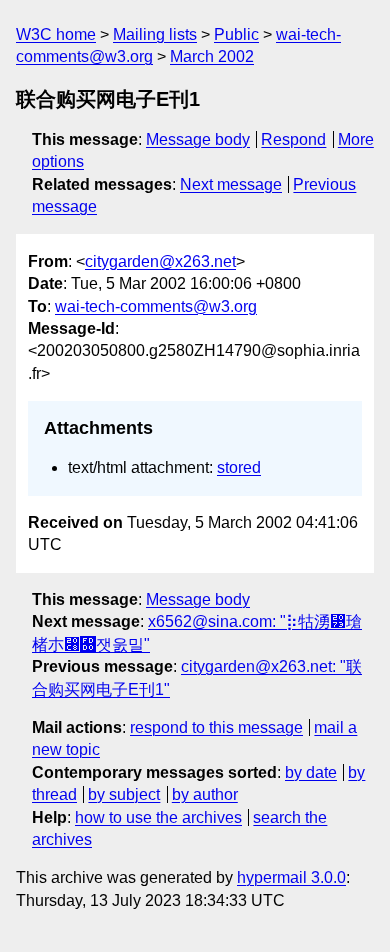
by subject (124, 794)
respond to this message (216, 727)
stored (239, 467)
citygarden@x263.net (160, 261)
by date (311, 772)
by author (205, 794)
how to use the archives (158, 817)
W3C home (56, 34)
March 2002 (212, 56)
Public (236, 34)
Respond (293, 139)
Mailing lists (155, 34)
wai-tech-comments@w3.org (156, 306)
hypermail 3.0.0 (291, 877)
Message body (198, 139)
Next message (231, 184)
